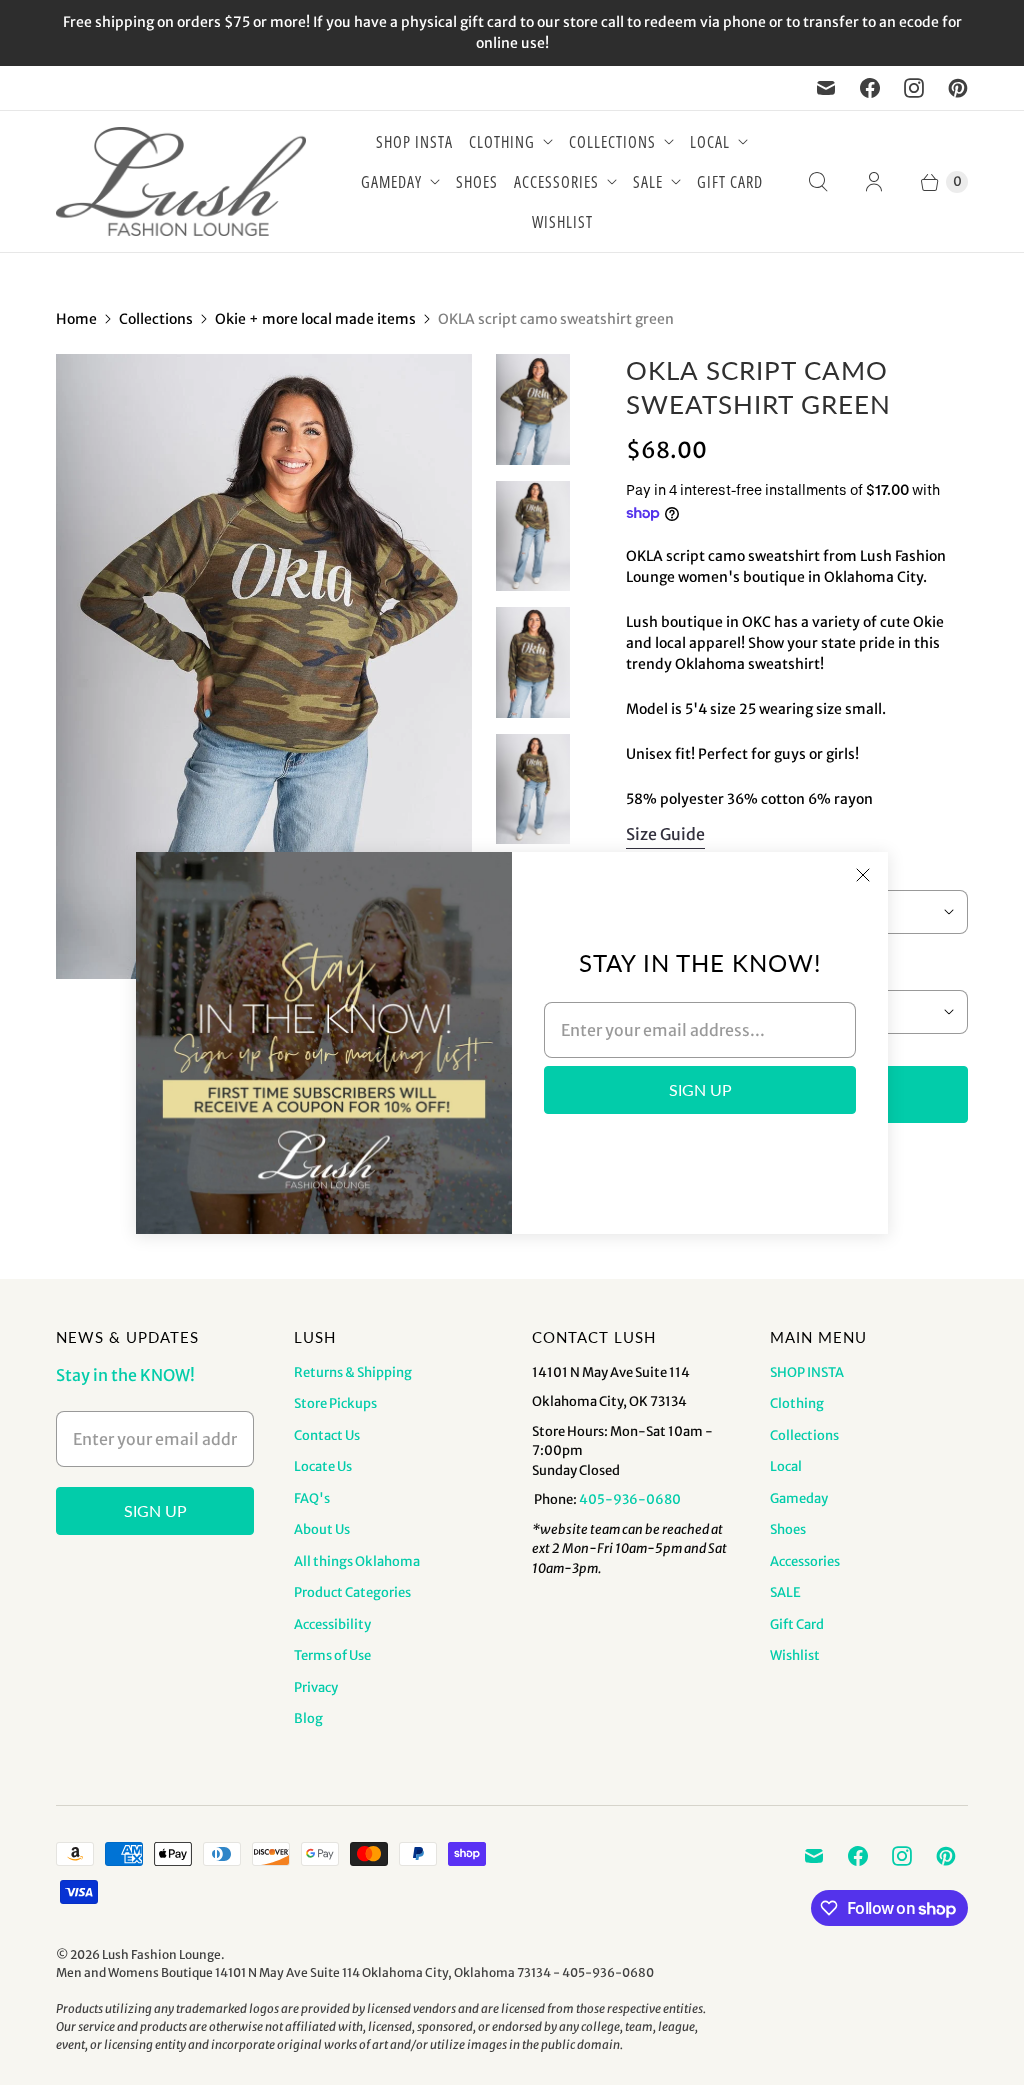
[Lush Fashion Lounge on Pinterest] (958, 88)
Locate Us (323, 1466)
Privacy (316, 1687)
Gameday (391, 182)
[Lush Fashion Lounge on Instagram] (914, 88)
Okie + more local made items (315, 319)
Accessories (556, 182)
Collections (612, 142)
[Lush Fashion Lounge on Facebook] (870, 88)
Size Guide (665, 834)
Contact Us (327, 1435)
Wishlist (562, 222)
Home (76, 319)
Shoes (477, 182)
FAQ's (312, 1498)
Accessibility (332, 1624)
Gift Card (730, 182)
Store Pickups (335, 1403)
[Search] (818, 182)
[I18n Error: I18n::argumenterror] (532, 409)
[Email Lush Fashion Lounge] (826, 88)
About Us (322, 1529)
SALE (648, 182)
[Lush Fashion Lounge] (181, 181)
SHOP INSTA (414, 142)
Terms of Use (332, 1655)
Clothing (502, 142)
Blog (308, 1718)
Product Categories (352, 1592)
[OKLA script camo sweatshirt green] (264, 666)
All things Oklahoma (357, 1561)
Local (710, 142)
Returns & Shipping (353, 1372)
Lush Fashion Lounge (161, 1954)
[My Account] (874, 182)
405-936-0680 (630, 1499)
